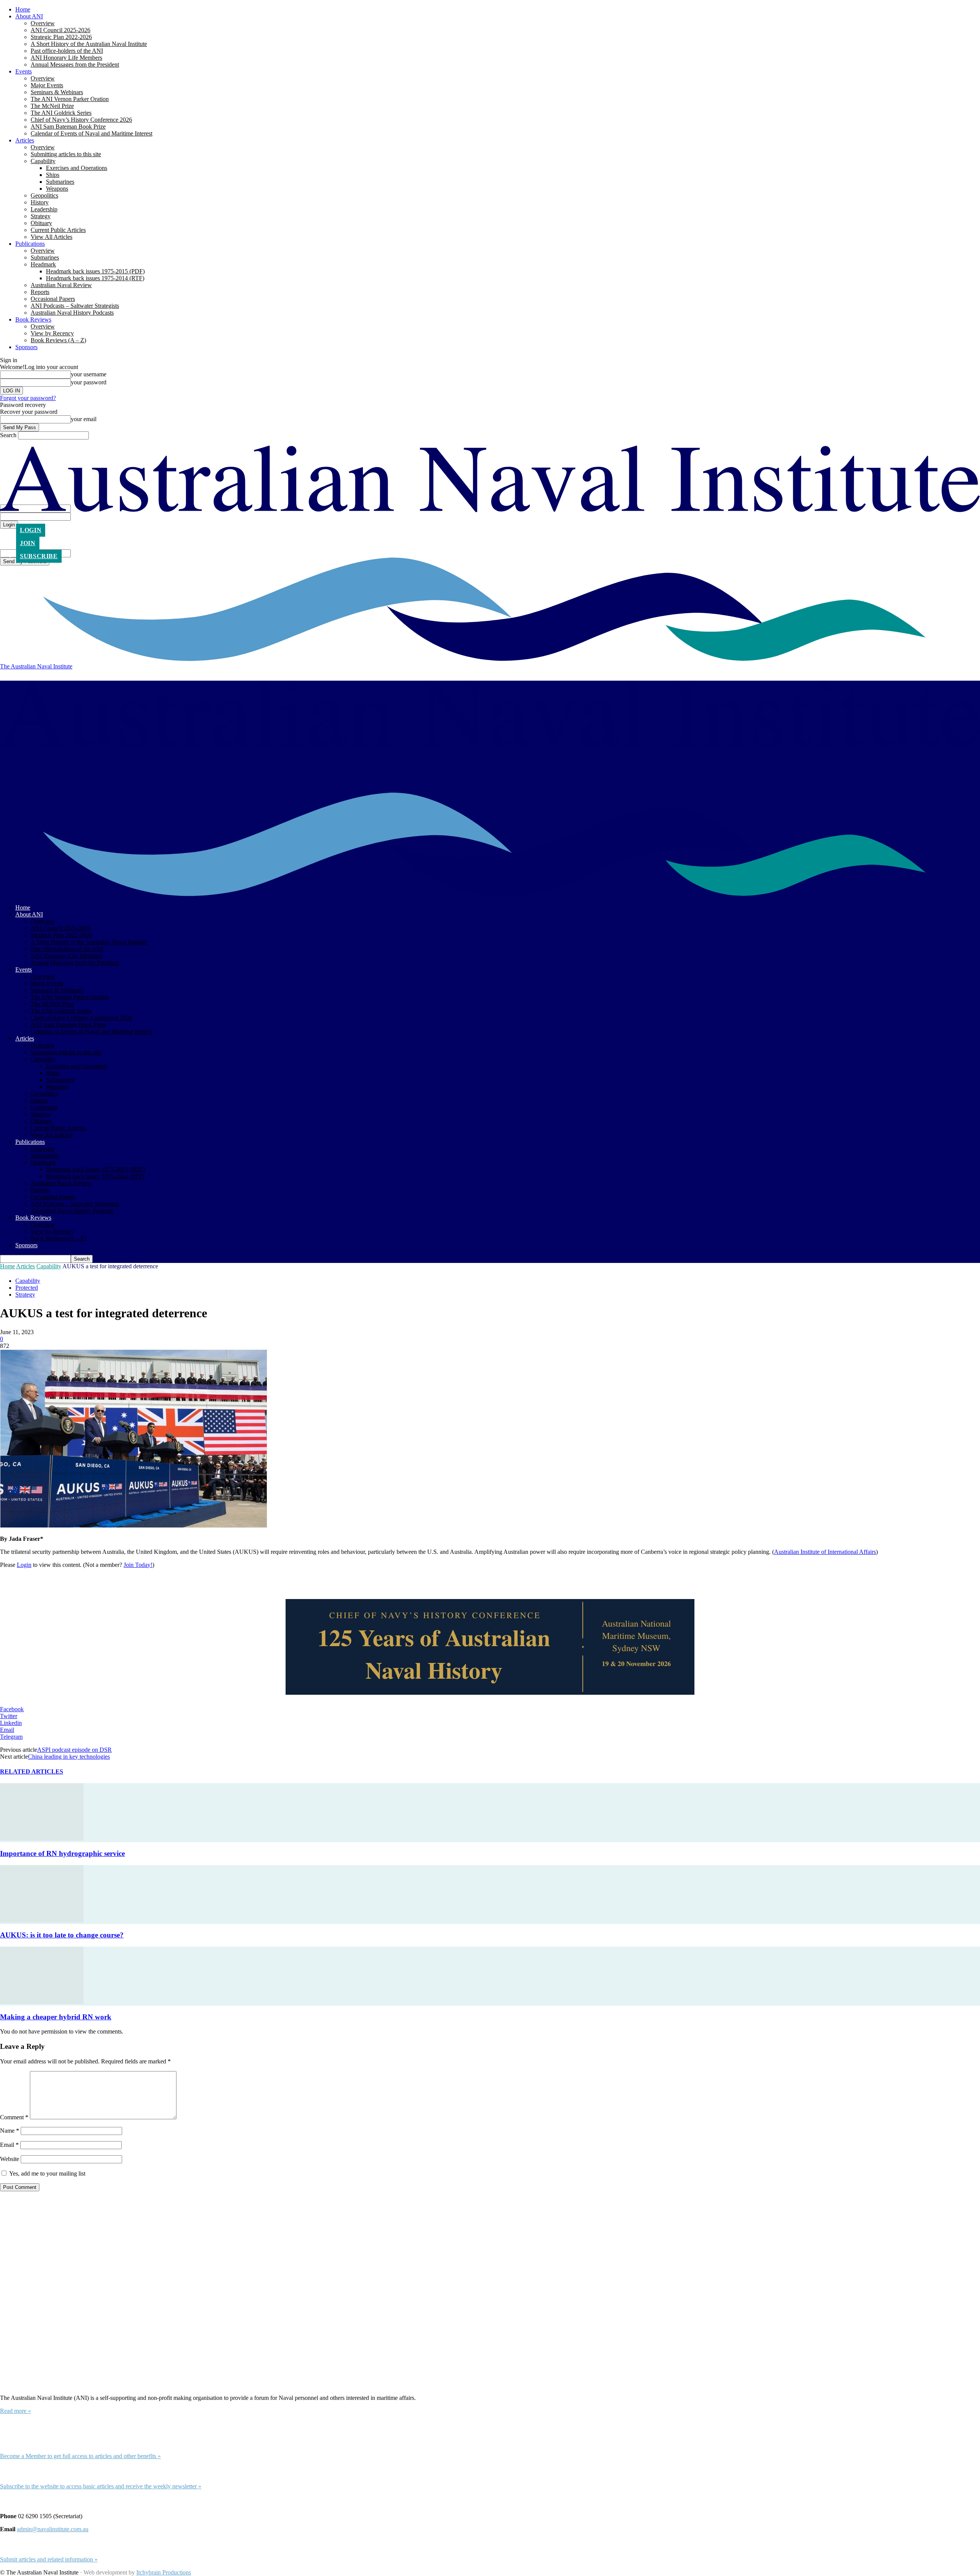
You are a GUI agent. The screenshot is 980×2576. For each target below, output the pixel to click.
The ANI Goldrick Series (61, 113)
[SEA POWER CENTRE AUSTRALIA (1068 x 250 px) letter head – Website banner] (490, 1648)
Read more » (16, 2411)
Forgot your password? (28, 398)
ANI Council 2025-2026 (60, 30)
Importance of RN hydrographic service (62, 1853)
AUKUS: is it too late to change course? (62, 1935)
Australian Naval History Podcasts (72, 313)
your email (84, 419)
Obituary (41, 223)
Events (24, 71)
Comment (14, 2117)
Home (23, 9)
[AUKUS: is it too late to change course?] (42, 1920)
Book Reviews (33, 319)
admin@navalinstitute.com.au (53, 2529)
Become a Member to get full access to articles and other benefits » (80, 2456)
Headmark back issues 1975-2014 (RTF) (95, 278)
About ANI (29, 16)
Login (31, 530)
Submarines (60, 182)
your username (89, 374)
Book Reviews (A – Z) (58, 340)
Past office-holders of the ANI (67, 51)
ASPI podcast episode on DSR (74, 1750)
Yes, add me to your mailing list (47, 2173)
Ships (53, 175)
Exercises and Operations (77, 168)
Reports (40, 292)
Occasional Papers (53, 299)
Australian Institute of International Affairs (825, 1552)
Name (10, 2131)
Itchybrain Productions (164, 2572)
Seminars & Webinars (57, 92)
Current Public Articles (58, 230)
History (40, 202)
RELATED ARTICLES (32, 1772)
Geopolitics (44, 195)
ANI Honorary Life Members (66, 58)
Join (28, 543)
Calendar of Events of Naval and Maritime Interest (91, 133)
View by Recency (52, 333)
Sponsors (26, 347)
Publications (30, 244)
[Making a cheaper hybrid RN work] (42, 2002)
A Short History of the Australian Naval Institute (89, 44)
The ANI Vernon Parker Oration (70, 99)
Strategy (41, 216)
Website (10, 2159)
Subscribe (39, 556)
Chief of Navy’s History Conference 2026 (81, 120)
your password (89, 382)
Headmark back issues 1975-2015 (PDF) (95, 271)
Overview (43, 23)
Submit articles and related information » (49, 2559)
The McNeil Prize (52, 106)
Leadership (44, 209)
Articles (25, 140)
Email (9, 2145)
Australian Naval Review (61, 285)
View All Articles (51, 237)
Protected (27, 1288)
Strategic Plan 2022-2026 (61, 37)
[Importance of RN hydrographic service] (42, 1838)
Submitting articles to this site (66, 154)
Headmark (43, 264)
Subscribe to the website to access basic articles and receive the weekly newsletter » (101, 2486)
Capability (43, 161)
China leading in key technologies (69, 1757)
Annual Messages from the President (75, 65)
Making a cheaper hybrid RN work (56, 2017)
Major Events (47, 85)
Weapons (57, 189)
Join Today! (138, 1565)
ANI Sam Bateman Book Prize (68, 127)
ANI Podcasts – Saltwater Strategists (75, 306)
